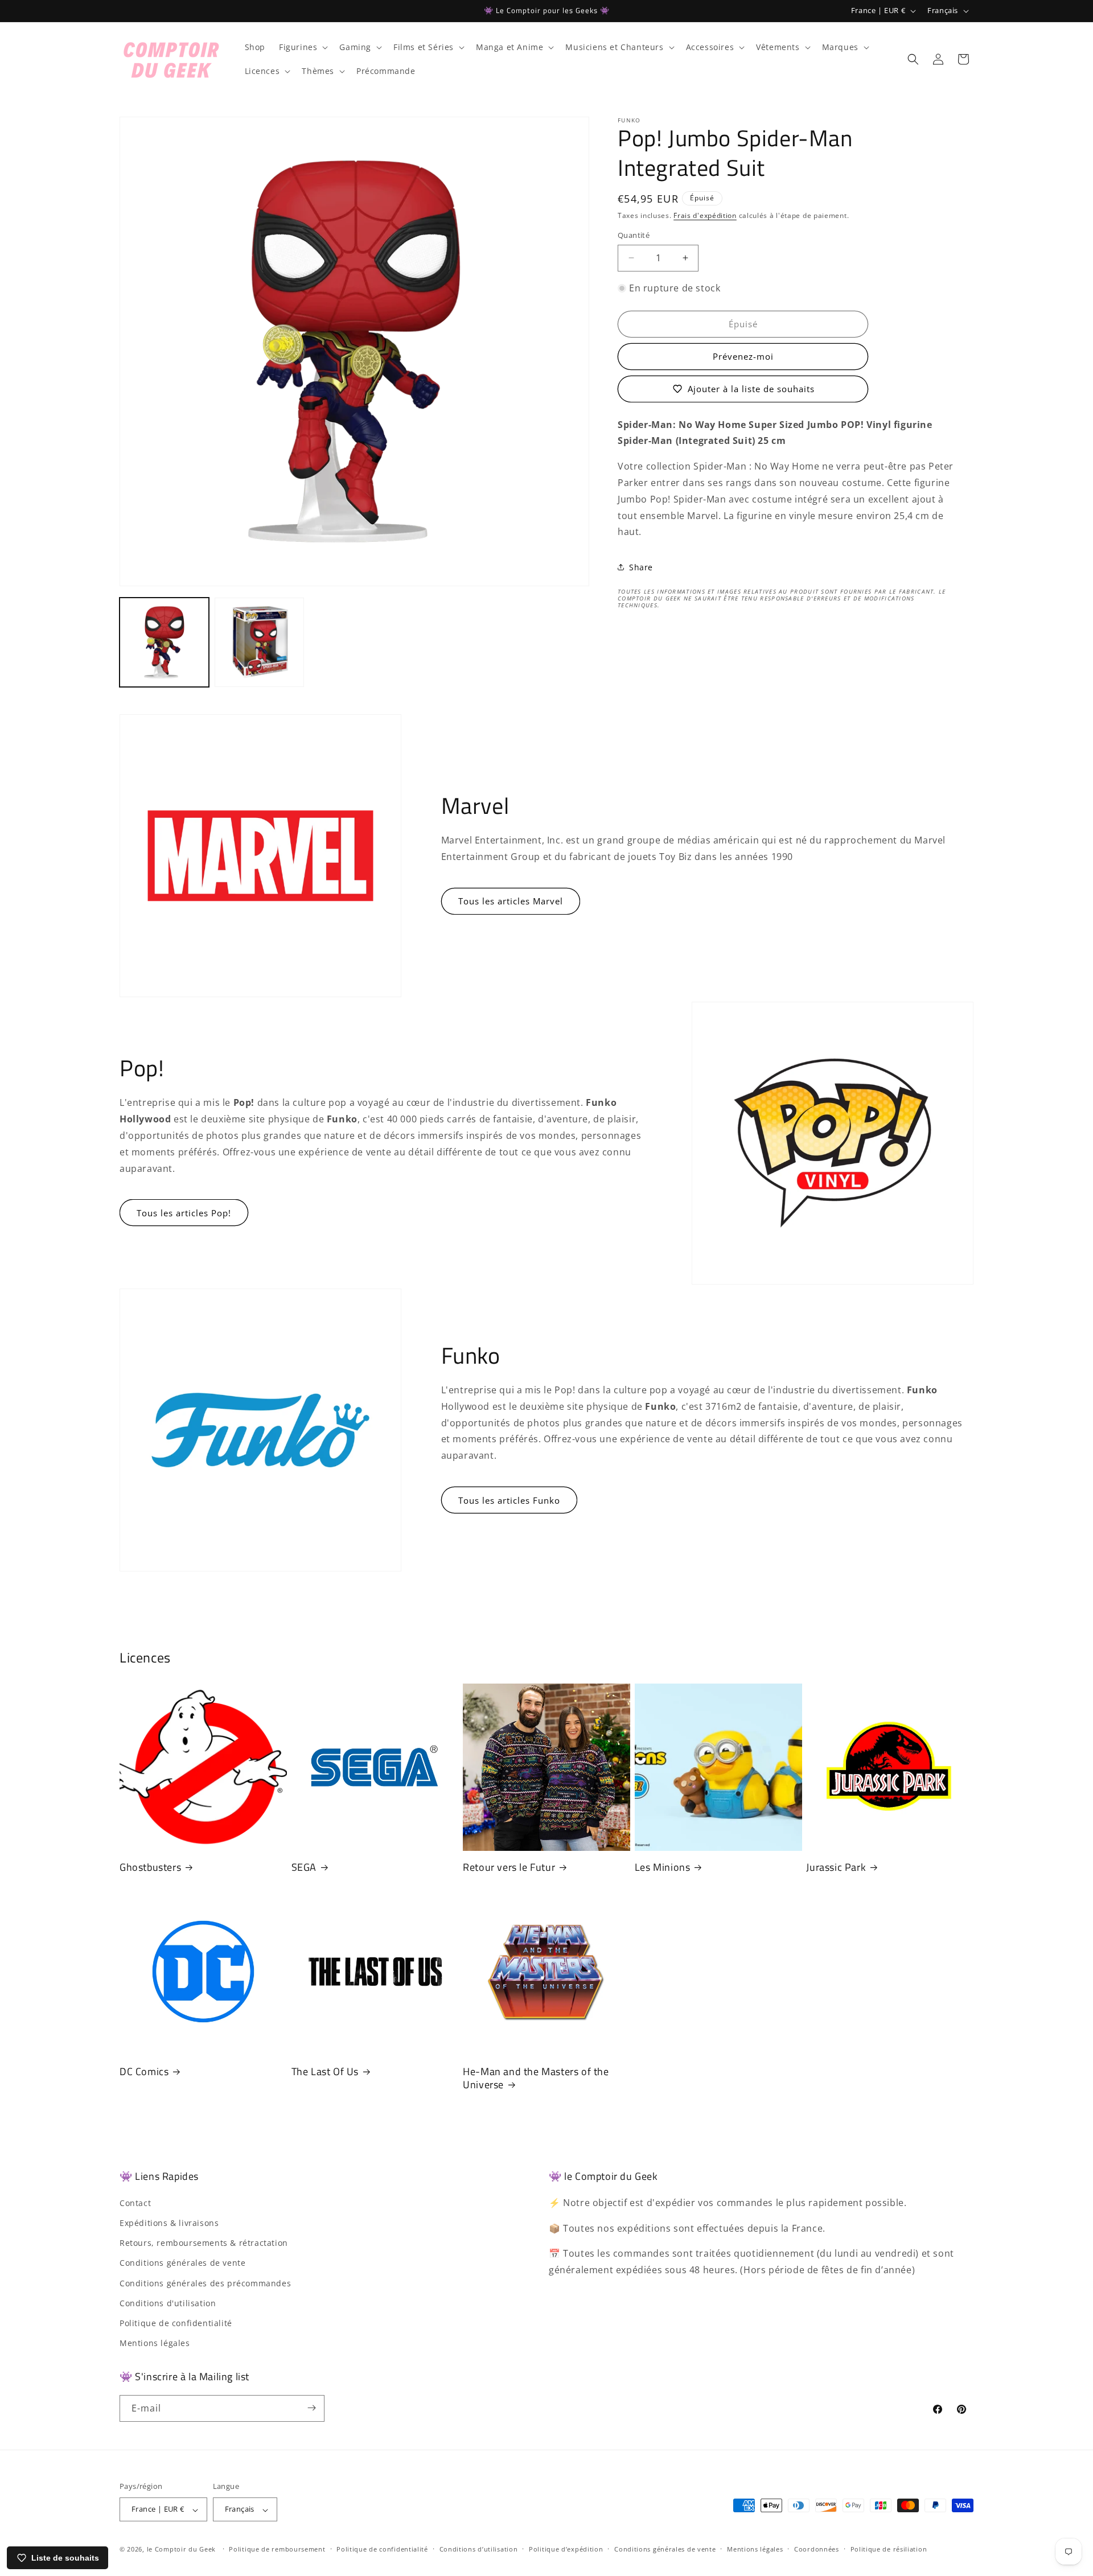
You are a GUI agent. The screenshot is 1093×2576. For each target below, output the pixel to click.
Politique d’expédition (566, 2549)
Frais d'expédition (705, 215)
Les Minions (663, 1867)
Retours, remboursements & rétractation (204, 2243)
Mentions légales (155, 2343)
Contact (135, 2202)
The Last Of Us (325, 2071)
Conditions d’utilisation (479, 2549)
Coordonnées (817, 2549)
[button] (302, 47)
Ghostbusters (150, 1867)
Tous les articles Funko (509, 1500)
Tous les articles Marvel (511, 901)
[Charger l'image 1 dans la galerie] (164, 642)
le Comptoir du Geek (181, 2550)
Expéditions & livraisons (169, 2222)
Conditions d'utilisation (168, 2303)
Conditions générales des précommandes (205, 2283)
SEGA (304, 1867)
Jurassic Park (836, 1867)
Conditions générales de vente (182, 2263)
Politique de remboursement (277, 2549)
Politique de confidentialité (176, 2322)
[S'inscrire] (311, 2408)
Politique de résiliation (889, 2549)
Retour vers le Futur (509, 1867)
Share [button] (641, 567)
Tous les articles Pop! (184, 1213)
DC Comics (144, 2071)
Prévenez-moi (743, 356)
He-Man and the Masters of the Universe (536, 2078)
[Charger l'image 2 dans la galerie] (259, 642)
